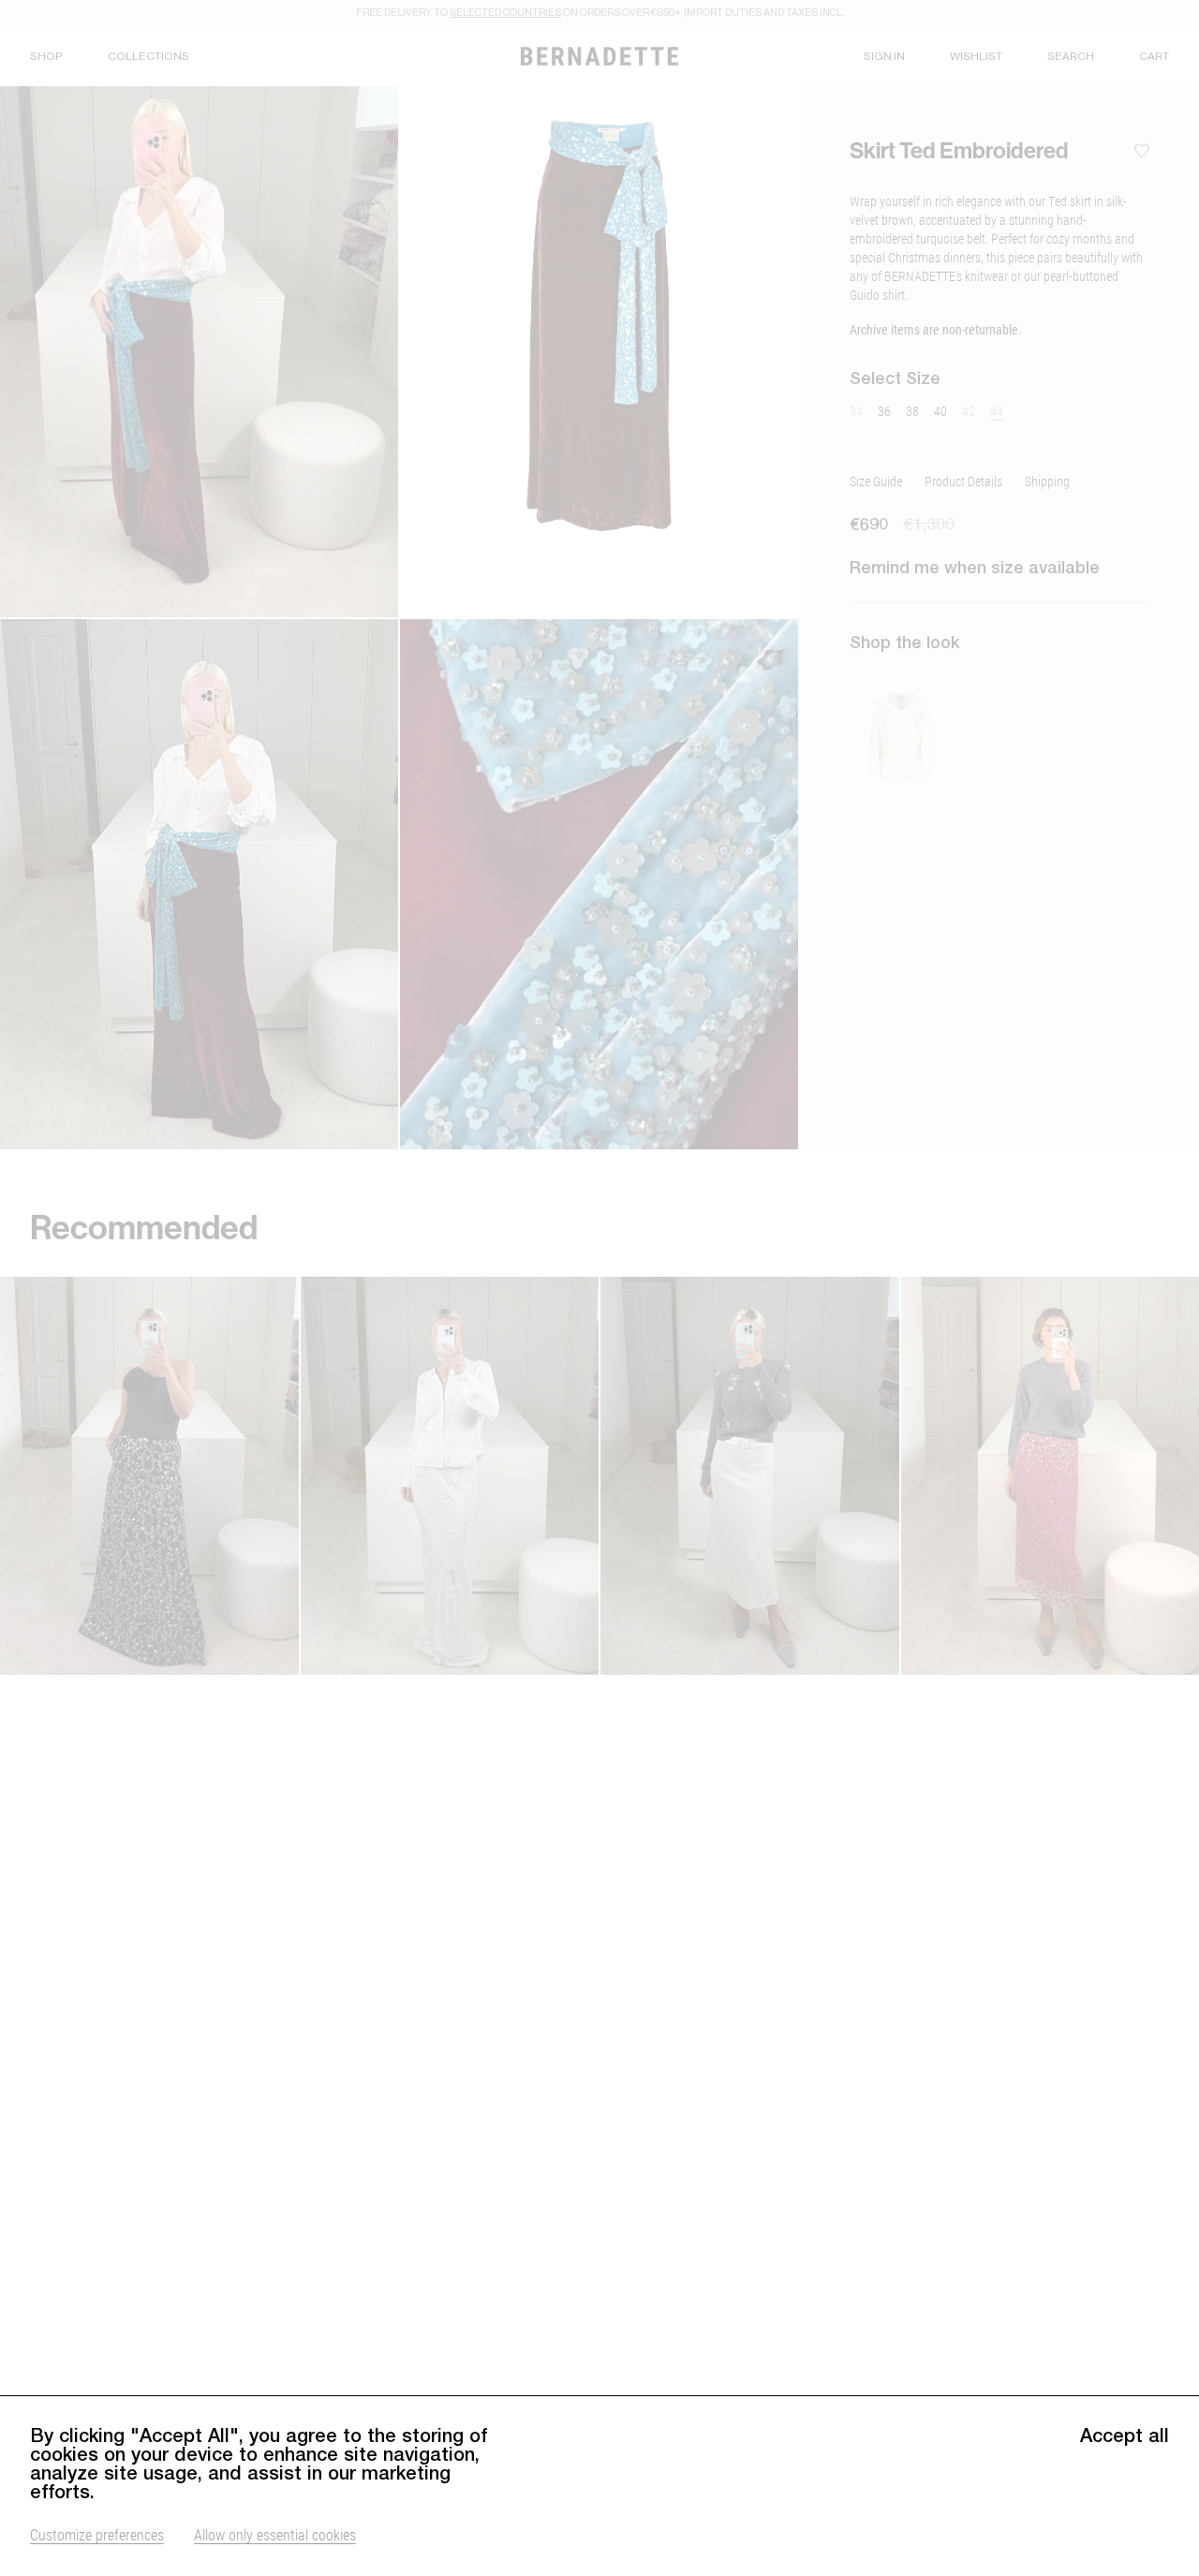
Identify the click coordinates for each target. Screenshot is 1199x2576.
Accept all (1125, 2435)
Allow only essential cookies (275, 2534)
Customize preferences (97, 2534)
